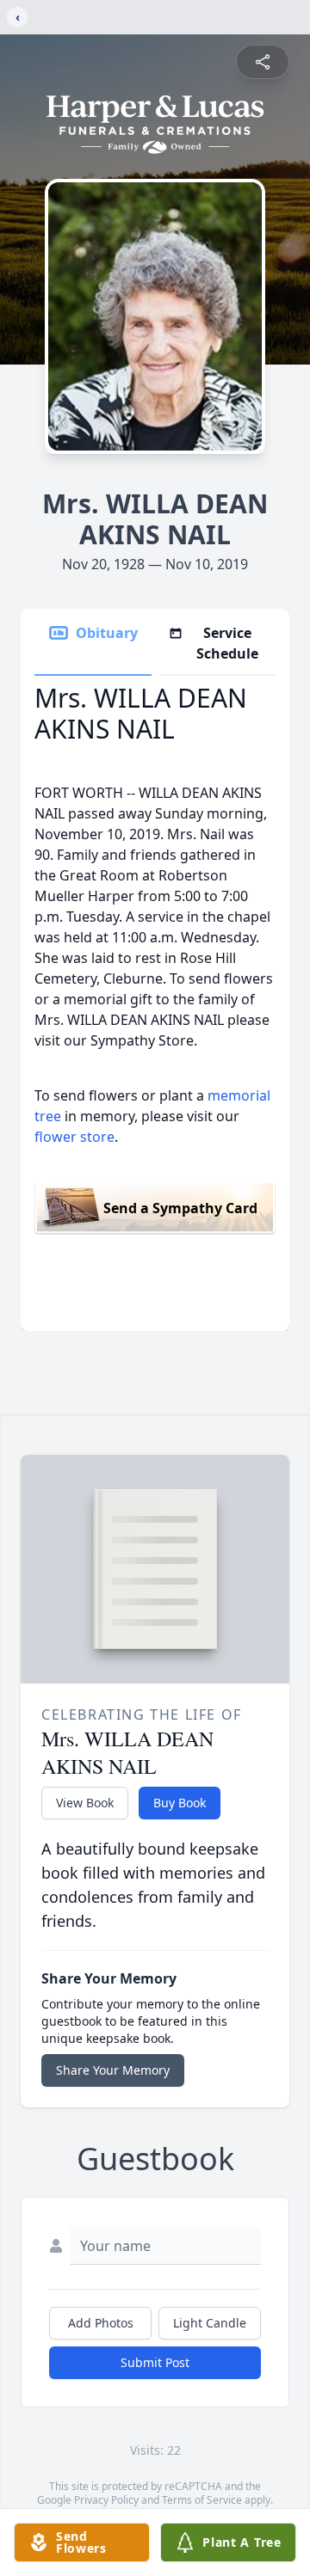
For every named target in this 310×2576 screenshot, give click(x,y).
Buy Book (180, 1803)
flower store (74, 1137)
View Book (85, 1803)
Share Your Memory (113, 2070)
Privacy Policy (106, 2500)
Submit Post (155, 2362)
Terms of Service (202, 2500)
